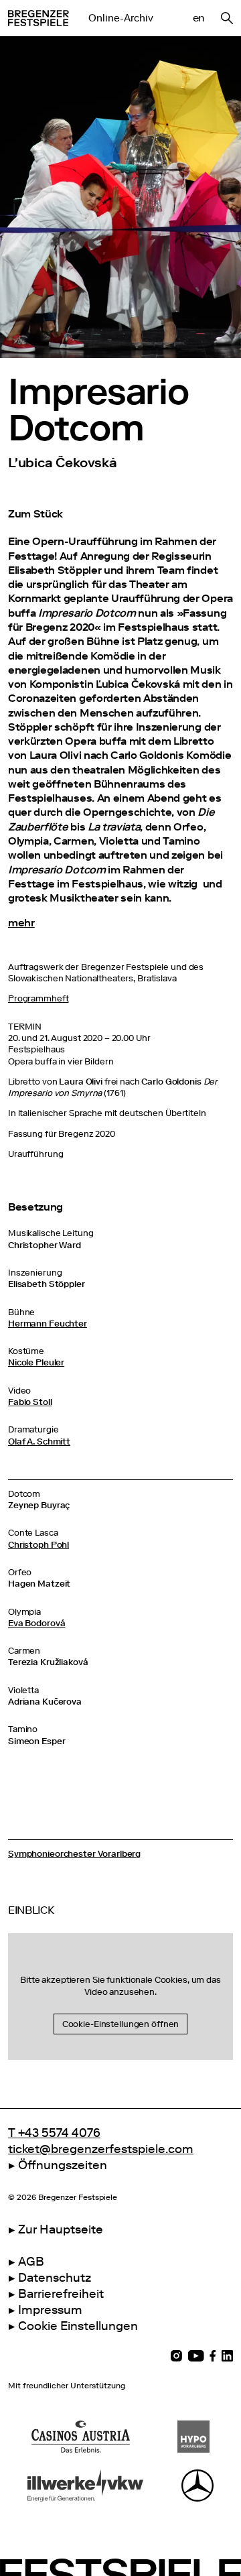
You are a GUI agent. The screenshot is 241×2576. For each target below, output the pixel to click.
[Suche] (227, 18)
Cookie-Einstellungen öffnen (121, 2024)
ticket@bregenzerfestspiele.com (101, 2149)
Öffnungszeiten (63, 2165)
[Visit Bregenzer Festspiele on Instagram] (176, 2356)
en (199, 18)
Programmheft (38, 998)
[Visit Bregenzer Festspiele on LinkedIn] (227, 2356)
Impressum (50, 2310)
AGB (31, 2262)
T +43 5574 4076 (54, 2133)
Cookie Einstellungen (78, 2326)
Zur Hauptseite (61, 2229)
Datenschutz (55, 2278)
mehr (21, 923)
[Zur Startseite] (38, 18)
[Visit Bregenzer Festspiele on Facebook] (213, 2356)
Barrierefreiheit (61, 2294)
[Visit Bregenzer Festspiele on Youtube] (196, 2356)
